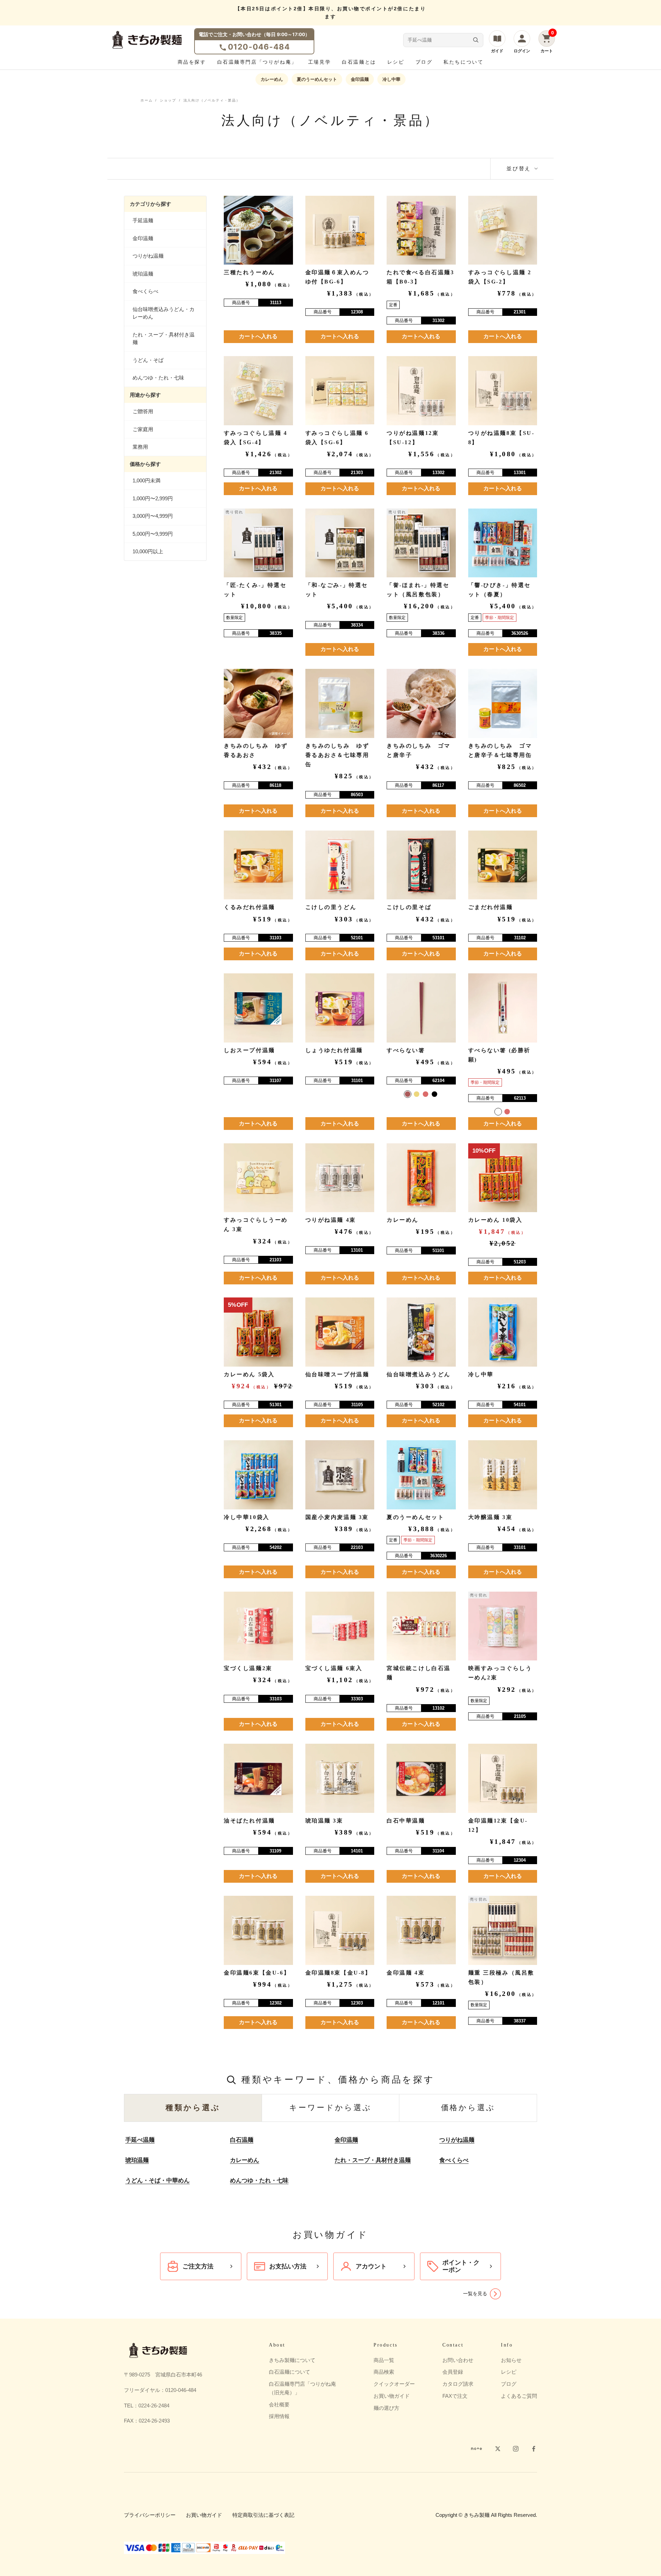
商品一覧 (384, 2360)
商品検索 (384, 2372)
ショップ (168, 100)
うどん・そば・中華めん (158, 2180)
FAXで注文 (455, 2396)
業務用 (140, 447)
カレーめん (272, 79)
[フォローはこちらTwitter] (498, 2449)
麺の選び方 (386, 2408)
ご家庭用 (143, 429)
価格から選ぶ (468, 2108)
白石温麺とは (359, 62)
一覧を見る (475, 2294)
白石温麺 (242, 2140)
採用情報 (279, 2416)
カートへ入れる (258, 336)
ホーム (146, 100)
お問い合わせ (458, 2360)
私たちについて (463, 62)
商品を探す (192, 62)
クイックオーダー (394, 2384)
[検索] (476, 40)
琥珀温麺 (143, 274)
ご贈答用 (143, 411)
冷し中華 (391, 79)
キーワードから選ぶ (330, 2108)
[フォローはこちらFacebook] (534, 2449)
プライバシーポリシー (150, 2515)
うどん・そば (148, 360)
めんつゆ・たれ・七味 (158, 378)
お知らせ (511, 2360)
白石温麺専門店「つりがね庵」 (257, 62)
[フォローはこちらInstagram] (516, 2449)
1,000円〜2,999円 (153, 498)
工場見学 (319, 62)
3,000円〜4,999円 (153, 516)
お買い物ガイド (392, 2396)
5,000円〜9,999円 (153, 534)
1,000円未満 (146, 480)
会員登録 (453, 2372)
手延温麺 (143, 220)
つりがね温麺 (148, 256)
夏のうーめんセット (317, 79)
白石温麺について (290, 2372)
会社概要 (279, 2404)
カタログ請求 (458, 2384)
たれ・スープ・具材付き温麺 (164, 339)
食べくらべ (145, 291)
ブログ (424, 62)
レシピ (396, 62)
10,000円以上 (148, 551)
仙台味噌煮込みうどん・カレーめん (164, 313)
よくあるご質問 (519, 2396)
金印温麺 (360, 79)
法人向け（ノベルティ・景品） (212, 100)
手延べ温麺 (140, 2140)
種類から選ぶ (193, 2108)
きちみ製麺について (292, 2360)
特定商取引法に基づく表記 (263, 2515)
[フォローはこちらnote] (476, 2449)
